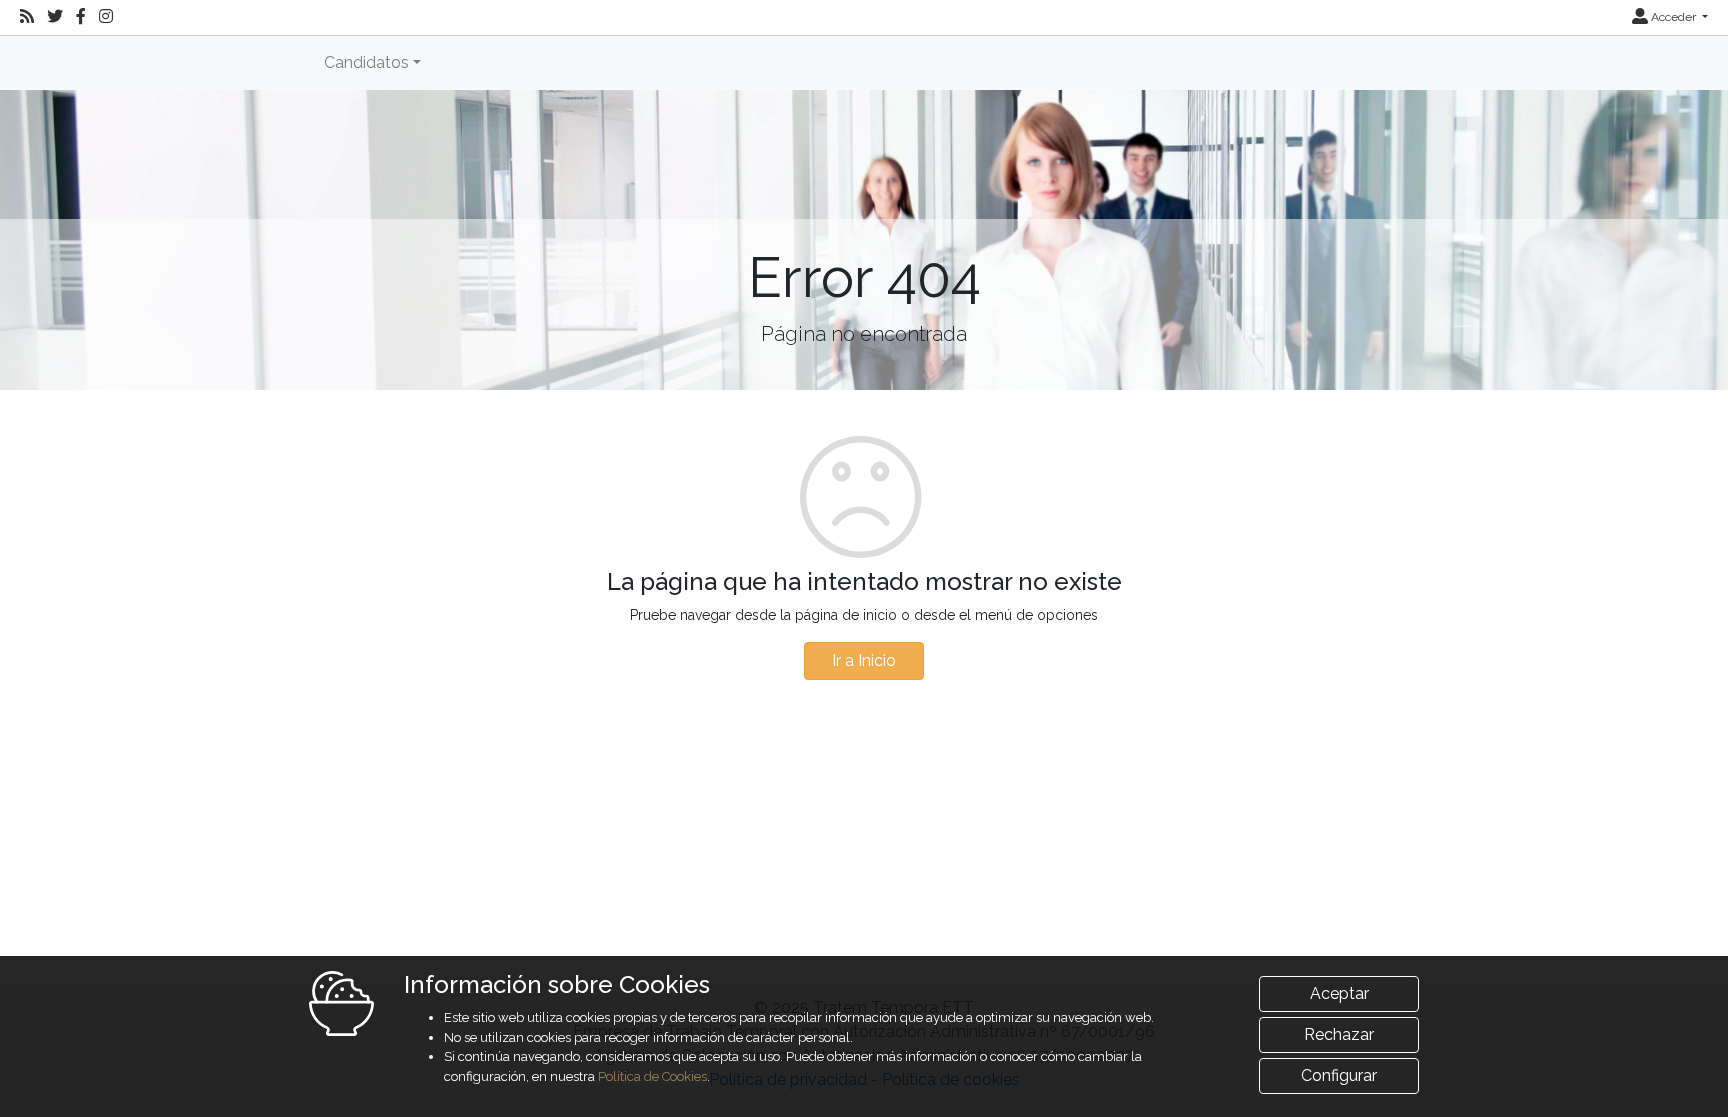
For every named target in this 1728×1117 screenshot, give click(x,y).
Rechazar (1339, 1034)
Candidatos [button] (366, 62)
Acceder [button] (1673, 17)
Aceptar (1339, 993)
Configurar (1339, 1075)
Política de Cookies (652, 1076)
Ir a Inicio (864, 660)
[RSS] (27, 17)
